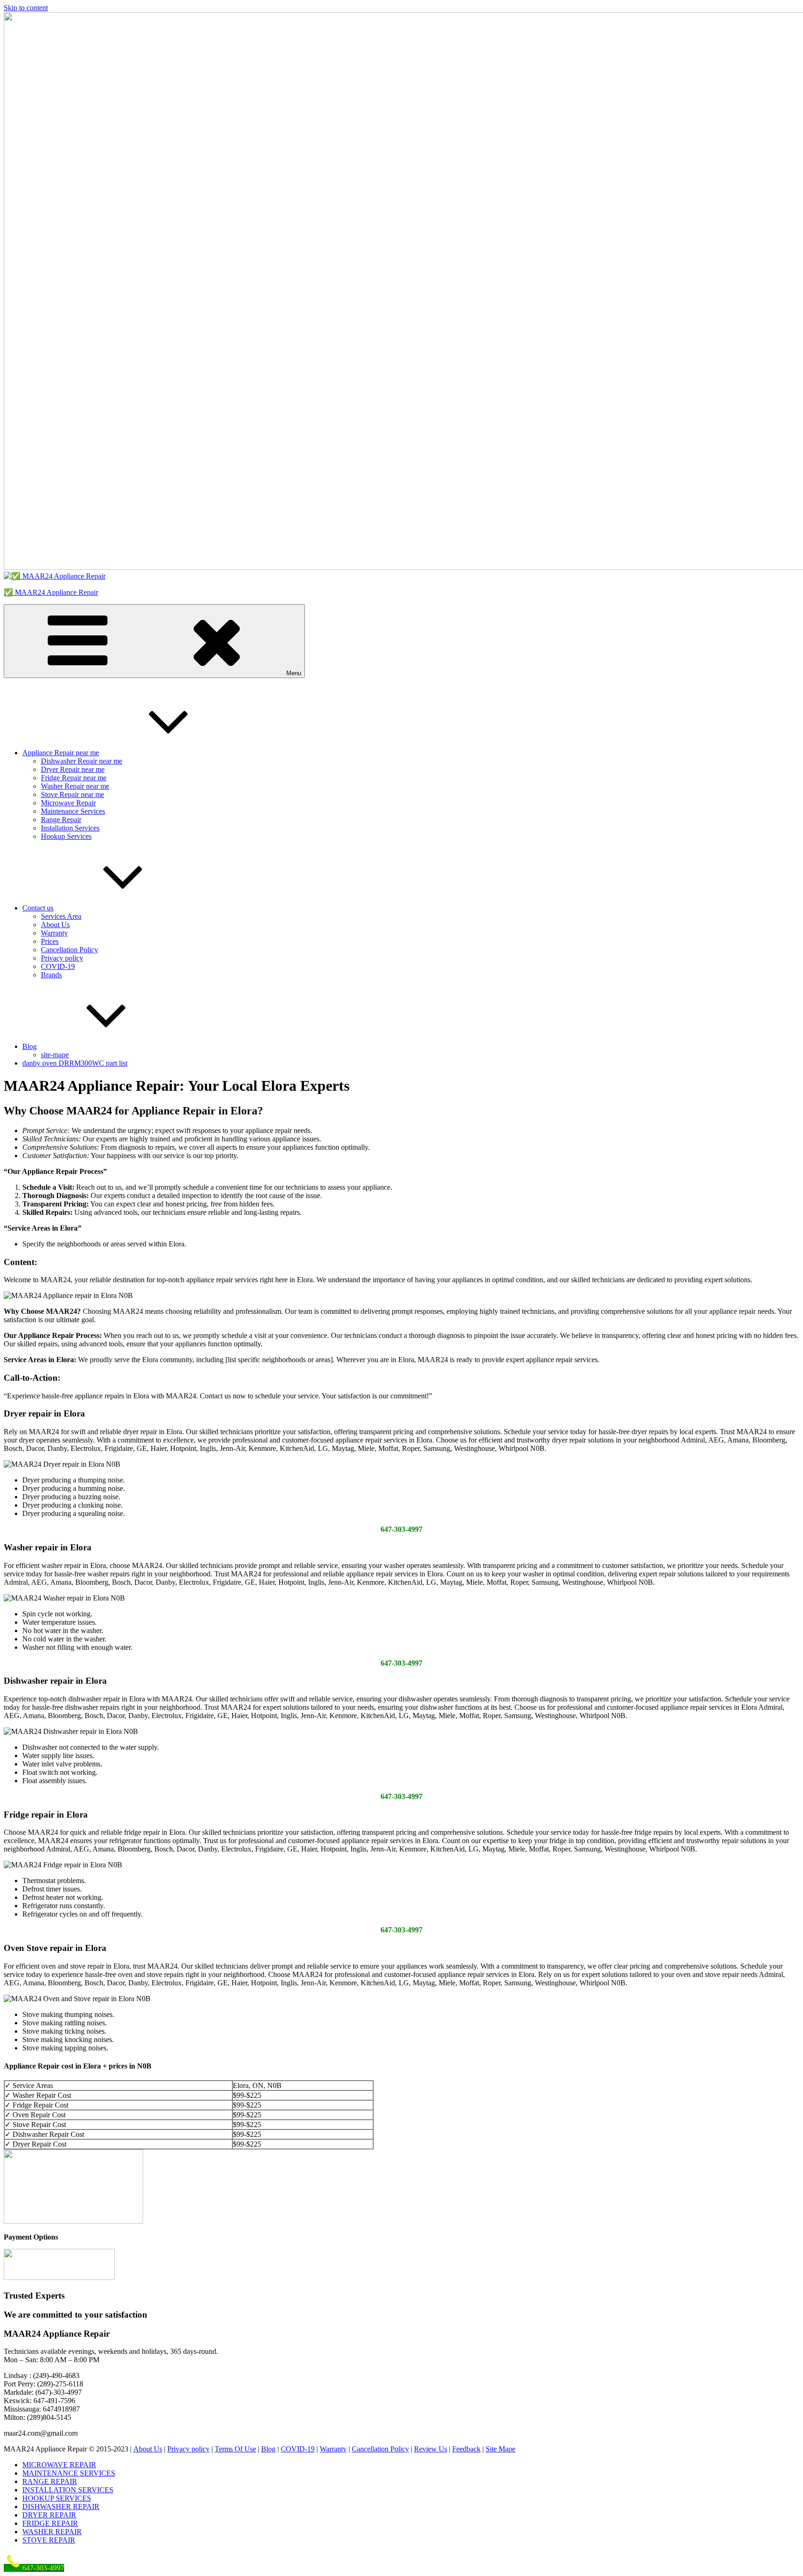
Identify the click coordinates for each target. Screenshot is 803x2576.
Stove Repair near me (72, 794)
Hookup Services (66, 836)
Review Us (431, 2449)
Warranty (54, 933)
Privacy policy (62, 958)
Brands (51, 975)
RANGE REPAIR (50, 2481)
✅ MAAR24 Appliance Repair (51, 592)
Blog (30, 1046)
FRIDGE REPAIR (50, 2523)
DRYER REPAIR (49, 2515)
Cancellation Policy (69, 950)
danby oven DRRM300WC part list (75, 1063)
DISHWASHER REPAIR (61, 2507)
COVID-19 (58, 966)
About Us (55, 925)
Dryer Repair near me (73, 769)
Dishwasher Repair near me (82, 761)
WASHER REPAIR (52, 2532)
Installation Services (70, 828)
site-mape (55, 1055)
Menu (294, 673)
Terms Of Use (235, 2449)
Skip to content (26, 8)
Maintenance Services (73, 811)
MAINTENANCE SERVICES (69, 2473)
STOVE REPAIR (49, 2540)
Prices (50, 941)
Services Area (61, 916)
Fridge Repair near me (74, 778)
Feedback (466, 2449)
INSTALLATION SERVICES (68, 2490)
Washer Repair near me (75, 786)
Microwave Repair (68, 803)
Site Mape (500, 2449)
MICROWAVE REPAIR (59, 2465)
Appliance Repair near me (61, 753)
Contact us (38, 908)
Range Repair (61, 820)
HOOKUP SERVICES (57, 2498)
